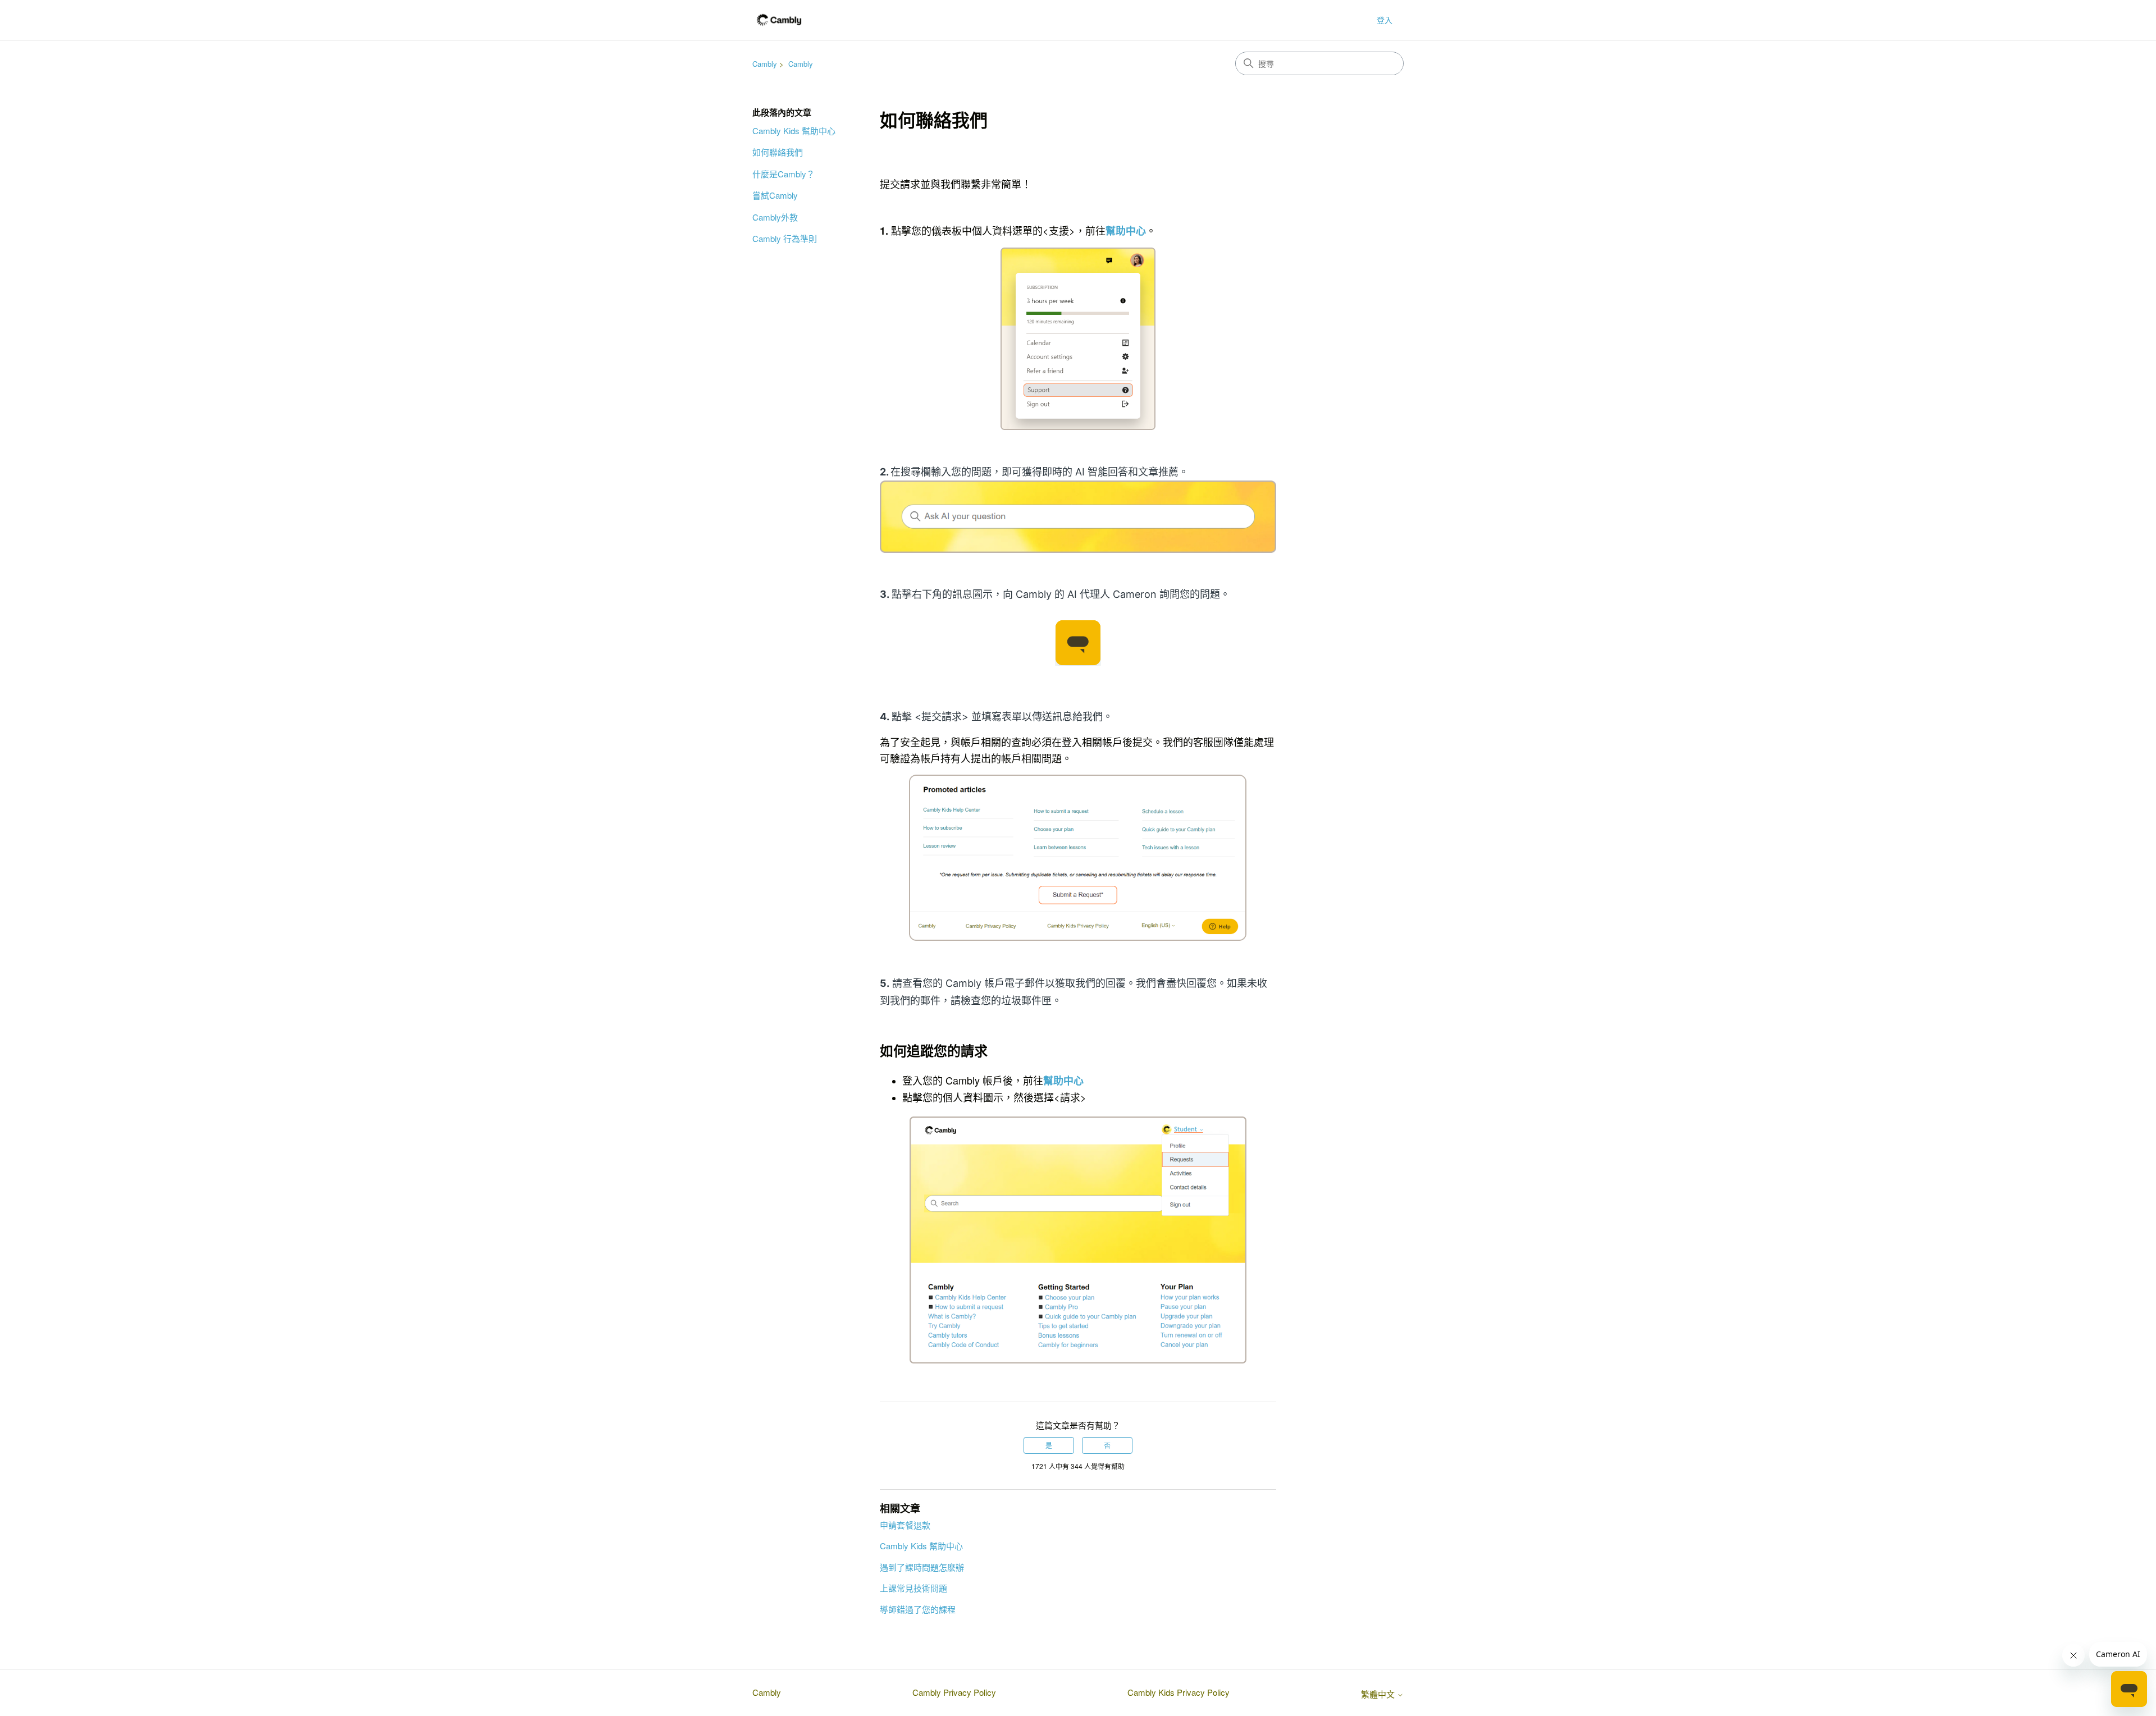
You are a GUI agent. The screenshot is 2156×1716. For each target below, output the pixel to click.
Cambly (765, 64)
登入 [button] (1385, 20)
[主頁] (779, 20)
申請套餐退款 (905, 1525)
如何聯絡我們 (778, 152)
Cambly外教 (775, 217)
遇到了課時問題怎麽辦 (922, 1567)
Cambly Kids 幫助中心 (794, 131)
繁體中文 (1379, 1694)
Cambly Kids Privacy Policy (1179, 1692)
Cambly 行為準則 (785, 238)
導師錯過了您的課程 (918, 1609)
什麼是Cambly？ (784, 174)
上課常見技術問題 (913, 1588)
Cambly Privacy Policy (954, 1692)
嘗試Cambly (775, 195)
